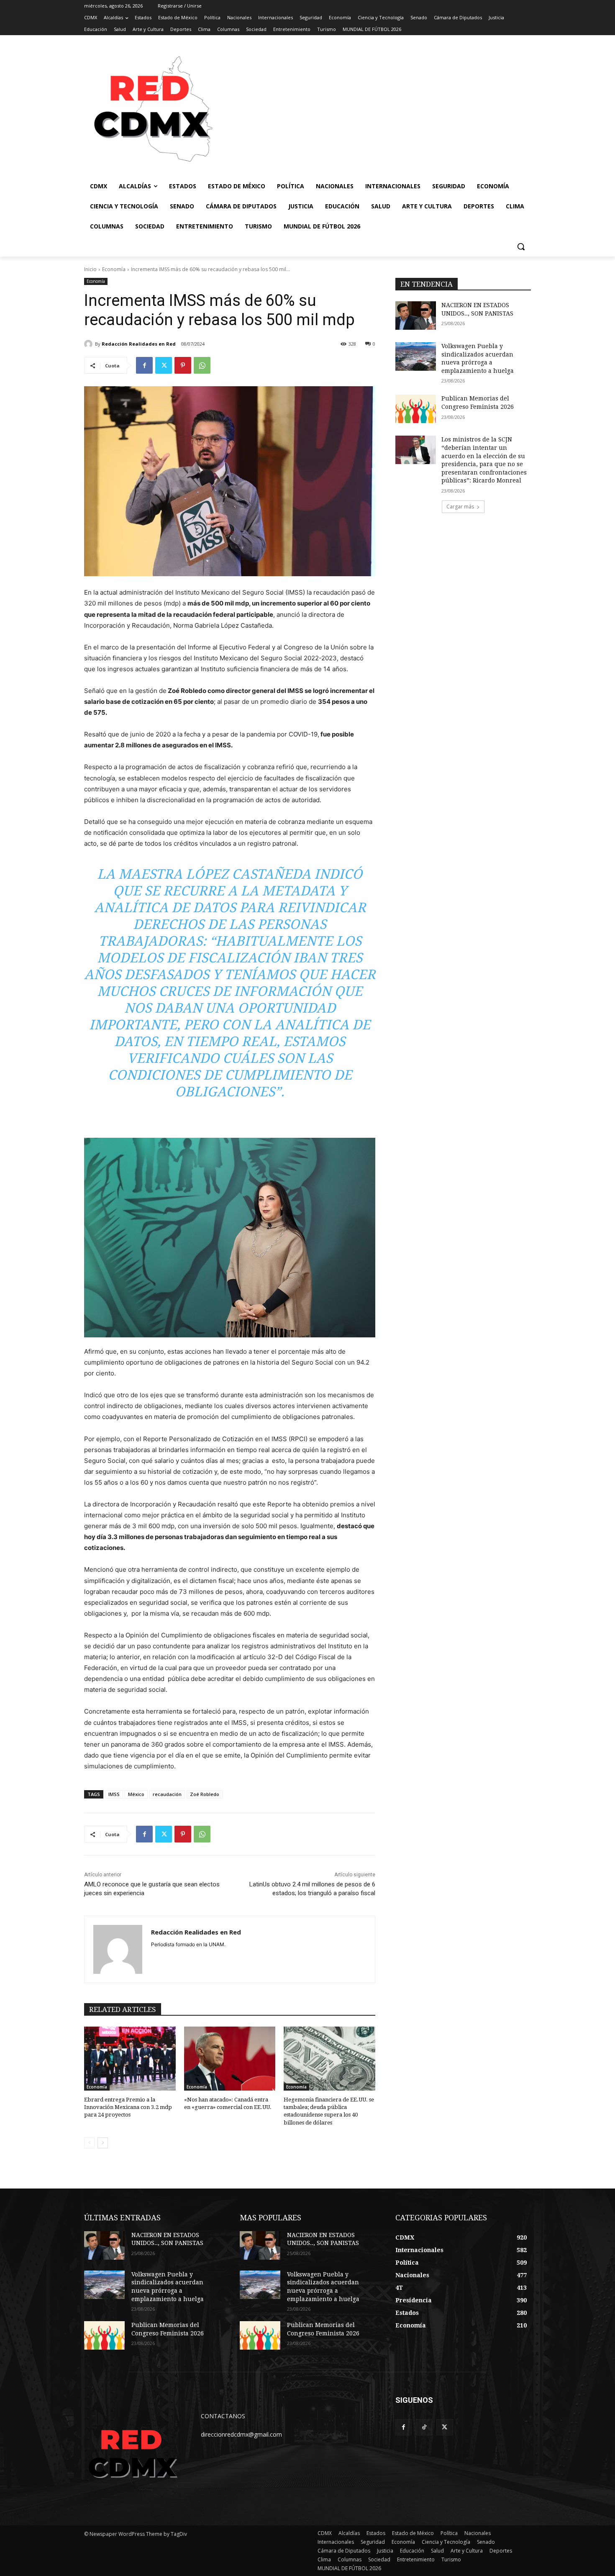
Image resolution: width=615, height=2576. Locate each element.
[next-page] (103, 2143)
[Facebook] (144, 365)
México (136, 1794)
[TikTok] (424, 2427)
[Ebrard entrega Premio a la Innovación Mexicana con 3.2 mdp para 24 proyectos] (130, 2059)
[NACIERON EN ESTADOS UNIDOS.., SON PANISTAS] (416, 316)
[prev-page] (89, 2143)
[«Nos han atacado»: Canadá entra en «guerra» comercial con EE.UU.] (230, 2059)
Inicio (90, 269)
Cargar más (460, 507)
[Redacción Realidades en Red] (90, 344)
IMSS (114, 1794)
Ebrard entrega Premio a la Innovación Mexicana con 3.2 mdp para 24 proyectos (128, 2107)
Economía (114, 269)
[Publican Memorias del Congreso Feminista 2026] (416, 409)
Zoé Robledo (205, 1794)
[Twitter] (164, 365)
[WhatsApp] (202, 365)
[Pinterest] (183, 365)
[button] (521, 246)
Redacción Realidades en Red (139, 344)
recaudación (167, 1794)
